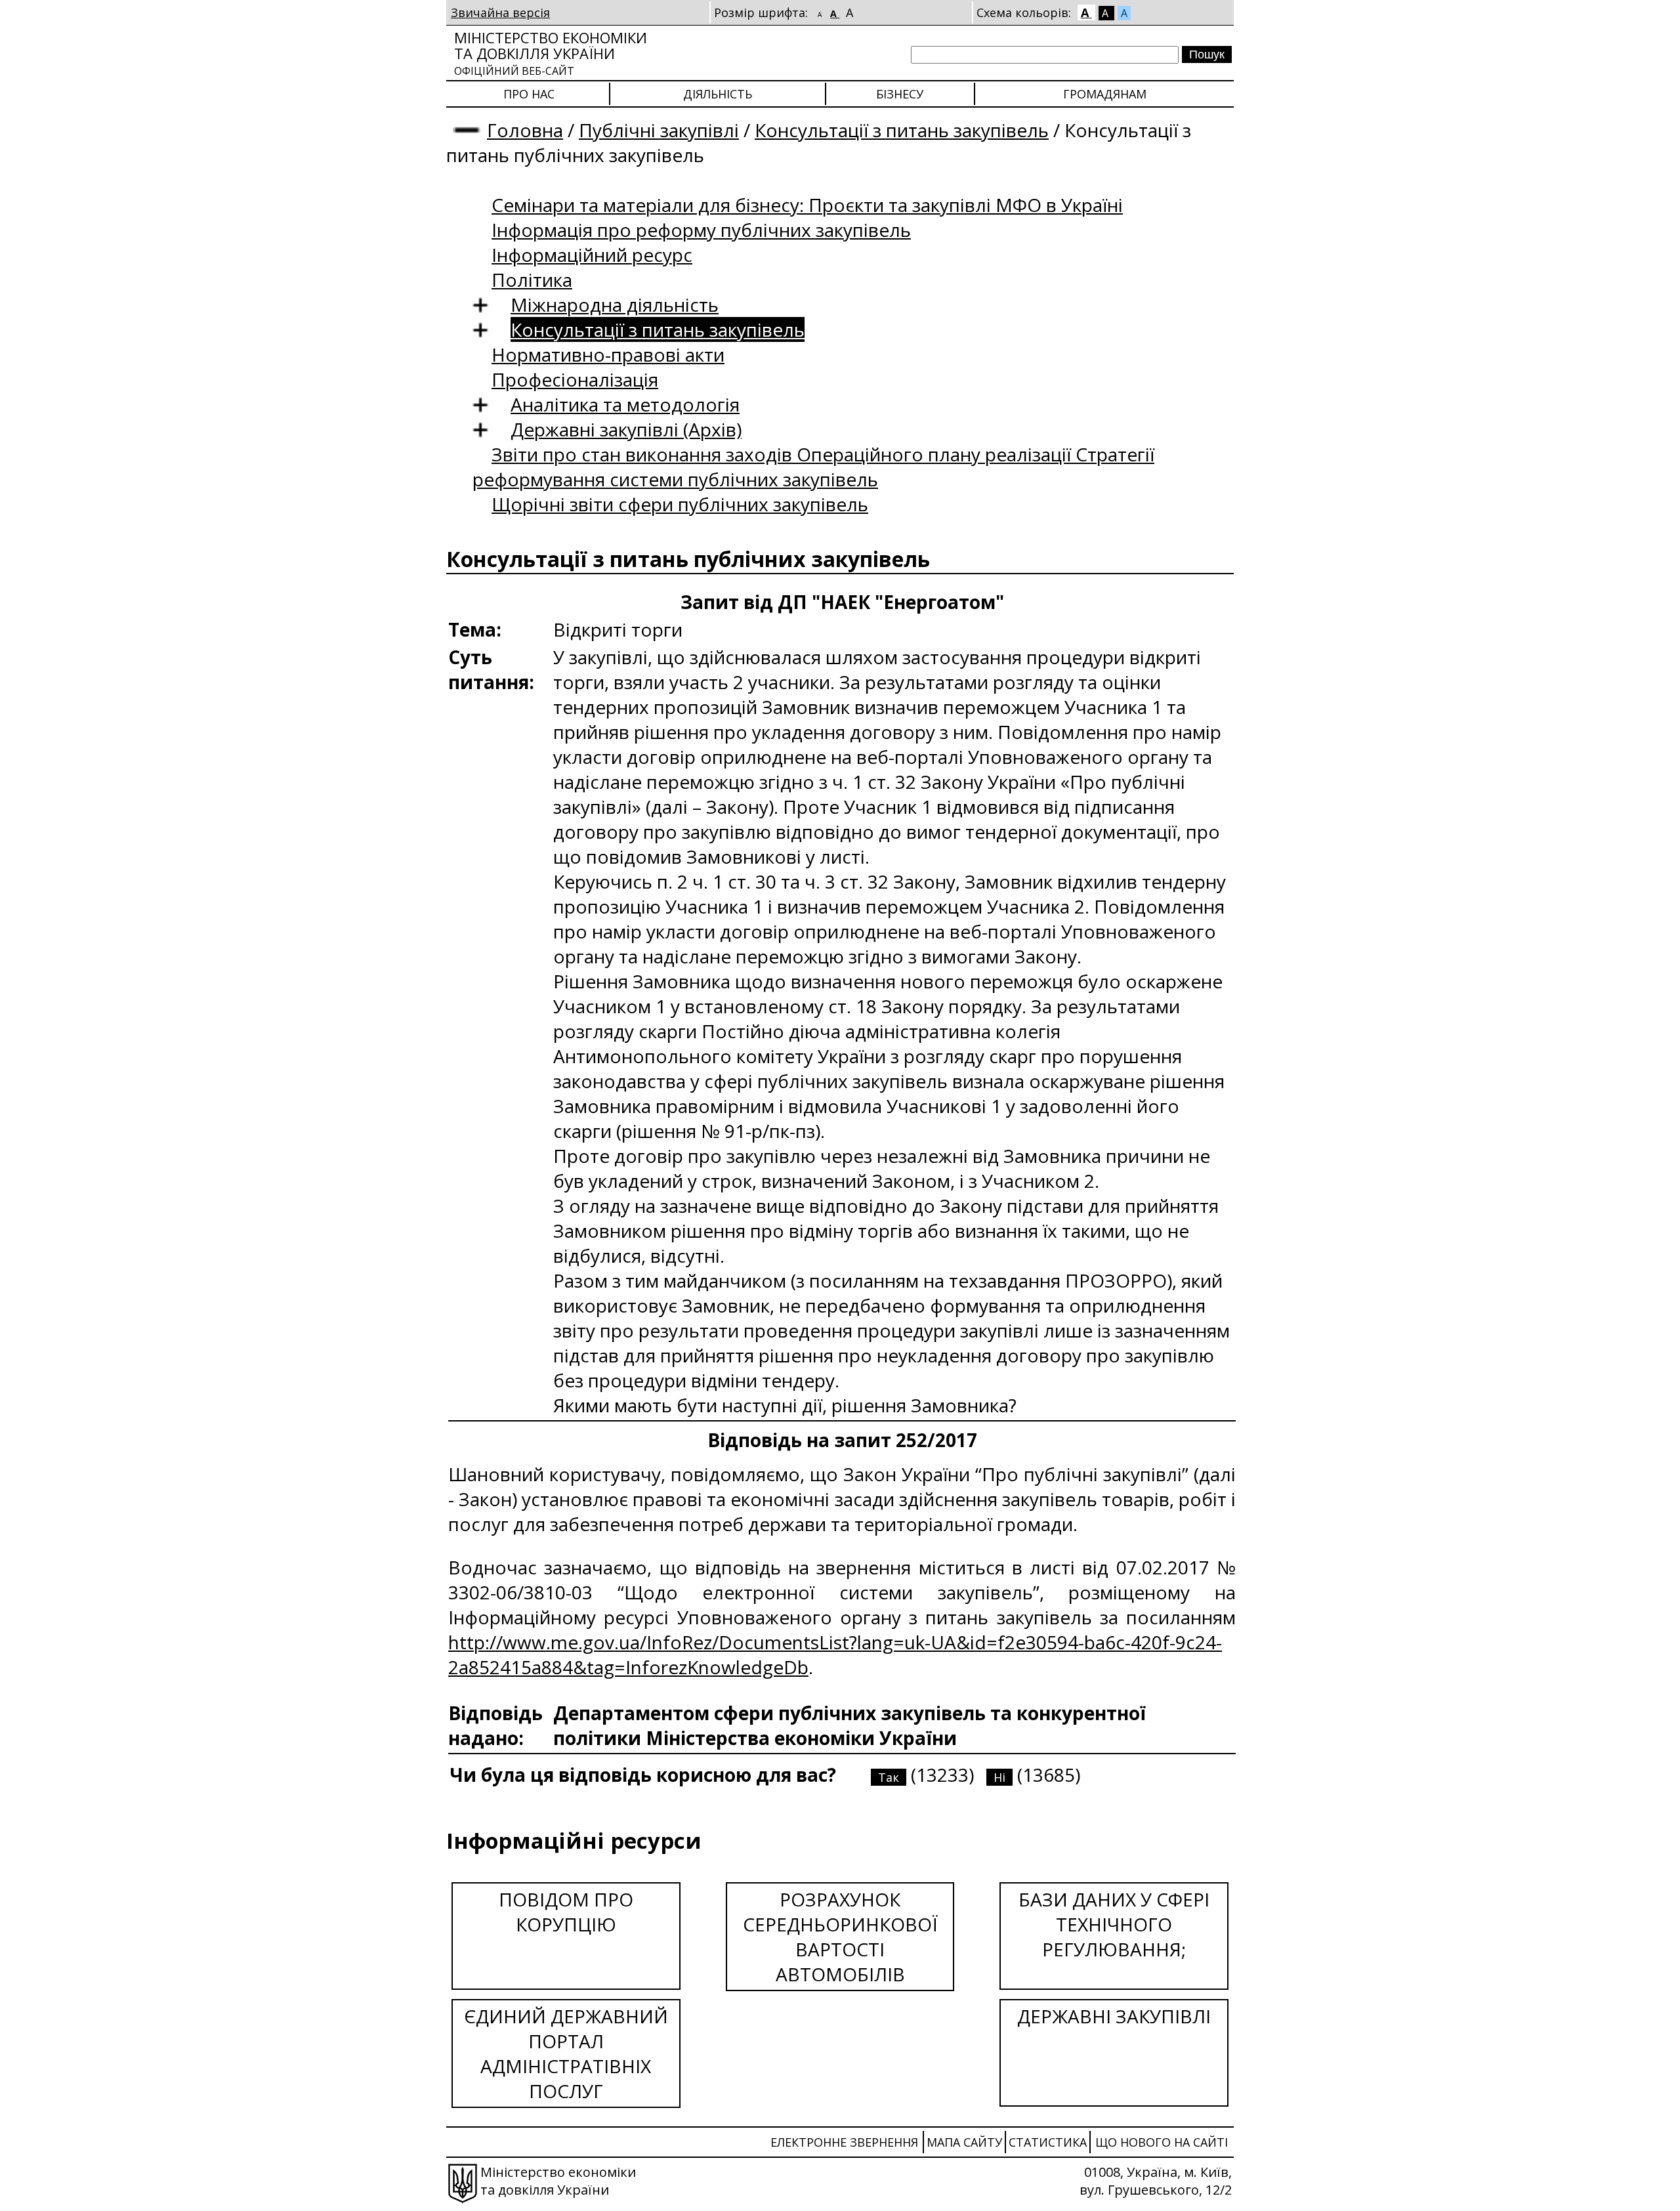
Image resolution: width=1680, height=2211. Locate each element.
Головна (525, 130)
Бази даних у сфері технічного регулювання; (1114, 1924)
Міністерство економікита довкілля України (551, 53)
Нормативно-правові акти (608, 354)
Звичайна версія (500, 12)
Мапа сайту (964, 2142)
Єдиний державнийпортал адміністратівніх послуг (566, 2053)
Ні (999, 1777)
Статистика (1048, 2142)
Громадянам (1105, 94)
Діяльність (718, 94)
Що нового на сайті (1162, 2142)
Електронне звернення (844, 2142)
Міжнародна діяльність (615, 305)
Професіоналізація (575, 379)
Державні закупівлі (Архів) (626, 429)
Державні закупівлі (1114, 2016)
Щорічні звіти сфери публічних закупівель (680, 504)
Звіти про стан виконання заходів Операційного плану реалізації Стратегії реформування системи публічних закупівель (813, 467)
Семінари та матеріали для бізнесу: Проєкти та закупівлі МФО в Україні (807, 205)
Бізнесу (900, 94)
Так (889, 1777)
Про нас (529, 94)
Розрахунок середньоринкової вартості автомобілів (840, 1937)
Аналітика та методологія (625, 404)
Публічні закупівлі (659, 130)
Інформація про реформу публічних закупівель (701, 230)
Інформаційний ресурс (592, 255)
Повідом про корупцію (566, 1912)
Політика (532, 280)
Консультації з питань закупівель (902, 130)
